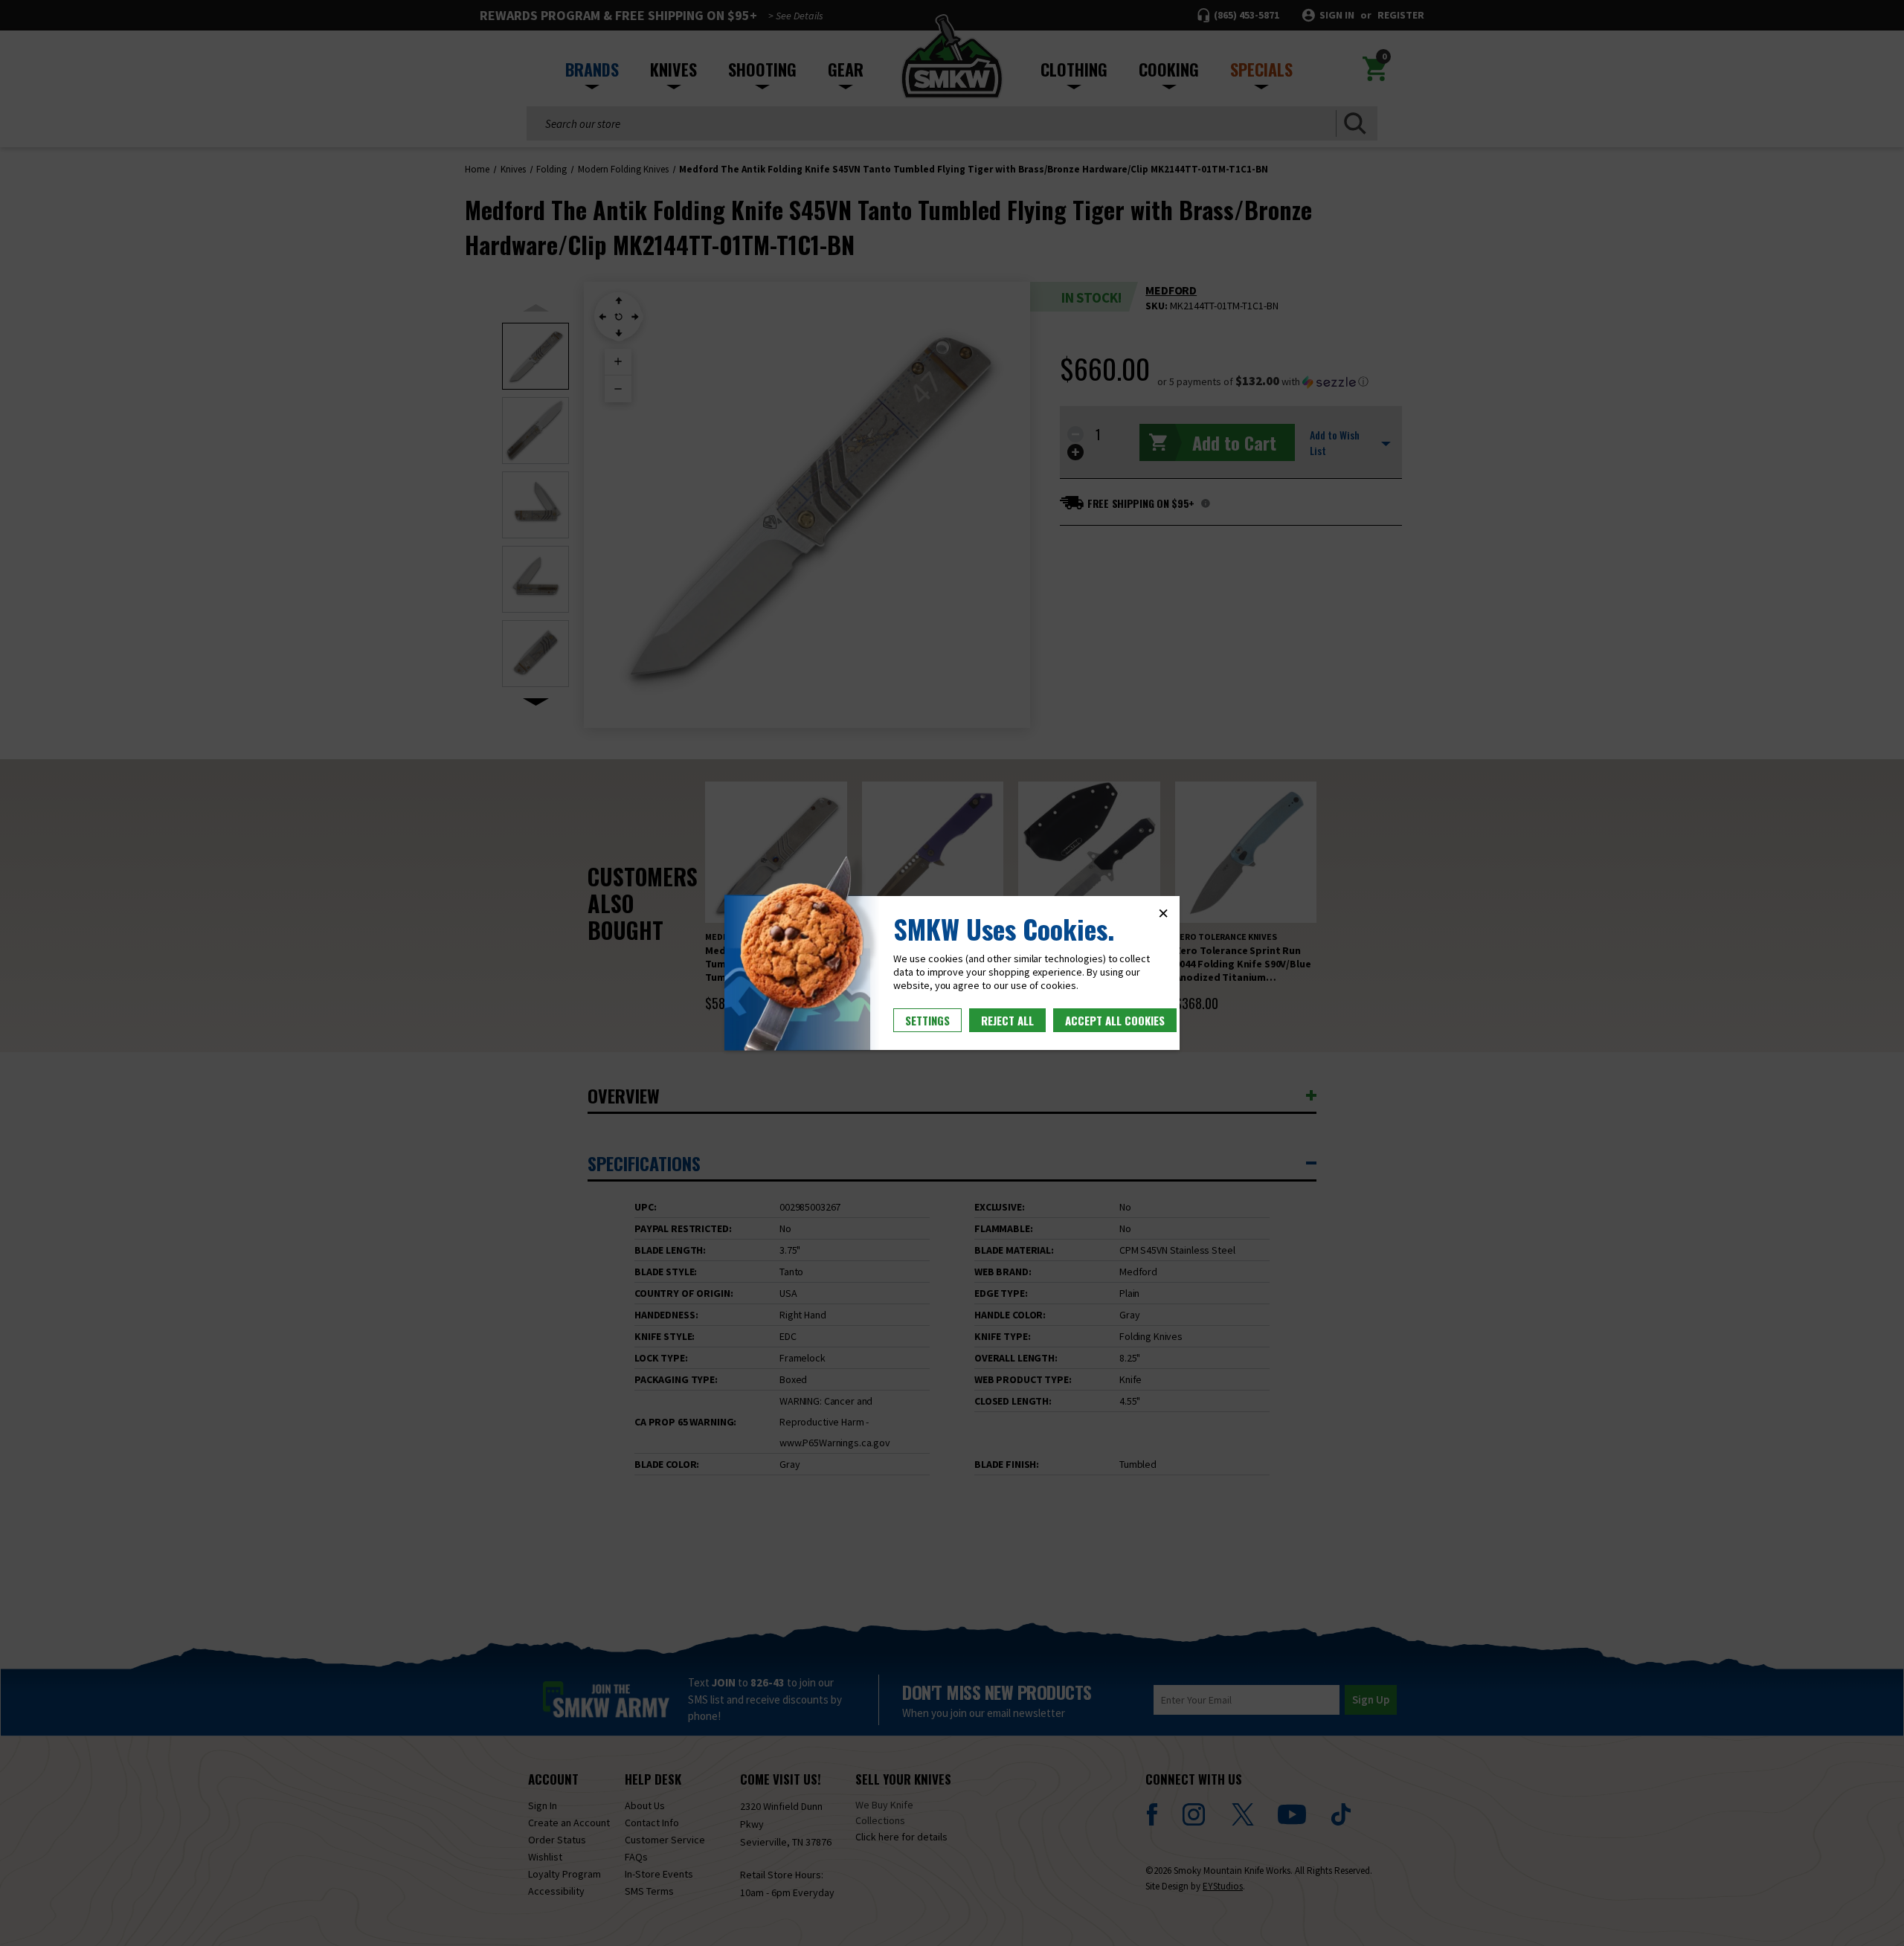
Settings (927, 1020)
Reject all (1007, 1020)
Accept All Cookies (1115, 1020)
